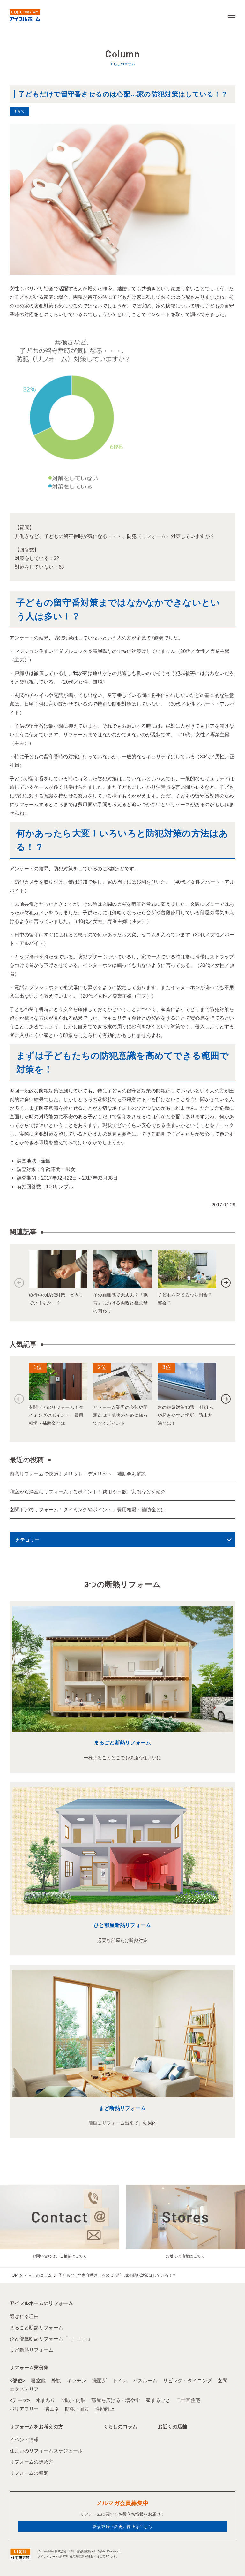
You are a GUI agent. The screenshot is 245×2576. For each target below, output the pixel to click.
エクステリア (24, 2389)
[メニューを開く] (232, 15)
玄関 (223, 2380)
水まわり (46, 2400)
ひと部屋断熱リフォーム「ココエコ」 (51, 2339)
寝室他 (38, 2380)
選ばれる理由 (24, 2316)
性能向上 (105, 2409)
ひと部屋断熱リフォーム (122, 1925)
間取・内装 (74, 2400)
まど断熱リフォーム (123, 2108)
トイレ (120, 2380)
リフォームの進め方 (32, 2462)
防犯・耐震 (77, 2409)
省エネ (52, 2409)
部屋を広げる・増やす (116, 2400)
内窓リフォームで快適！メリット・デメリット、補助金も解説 (78, 1474)
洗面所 (100, 2380)
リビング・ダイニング (187, 2380)
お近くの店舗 (173, 2426)
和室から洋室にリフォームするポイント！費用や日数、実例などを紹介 (88, 1492)
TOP (14, 2275)
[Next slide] (226, 1283)
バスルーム (145, 2380)
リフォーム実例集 (29, 2367)
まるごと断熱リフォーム (122, 1743)
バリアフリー (24, 2409)
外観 (56, 2380)
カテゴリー (27, 1540)
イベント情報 (24, 2440)
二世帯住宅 (188, 2400)
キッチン (77, 2380)
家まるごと (158, 2400)
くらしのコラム (38, 2275)
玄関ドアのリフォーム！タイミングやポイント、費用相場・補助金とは (88, 1510)
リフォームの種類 (29, 2473)
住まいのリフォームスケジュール (46, 2451)
